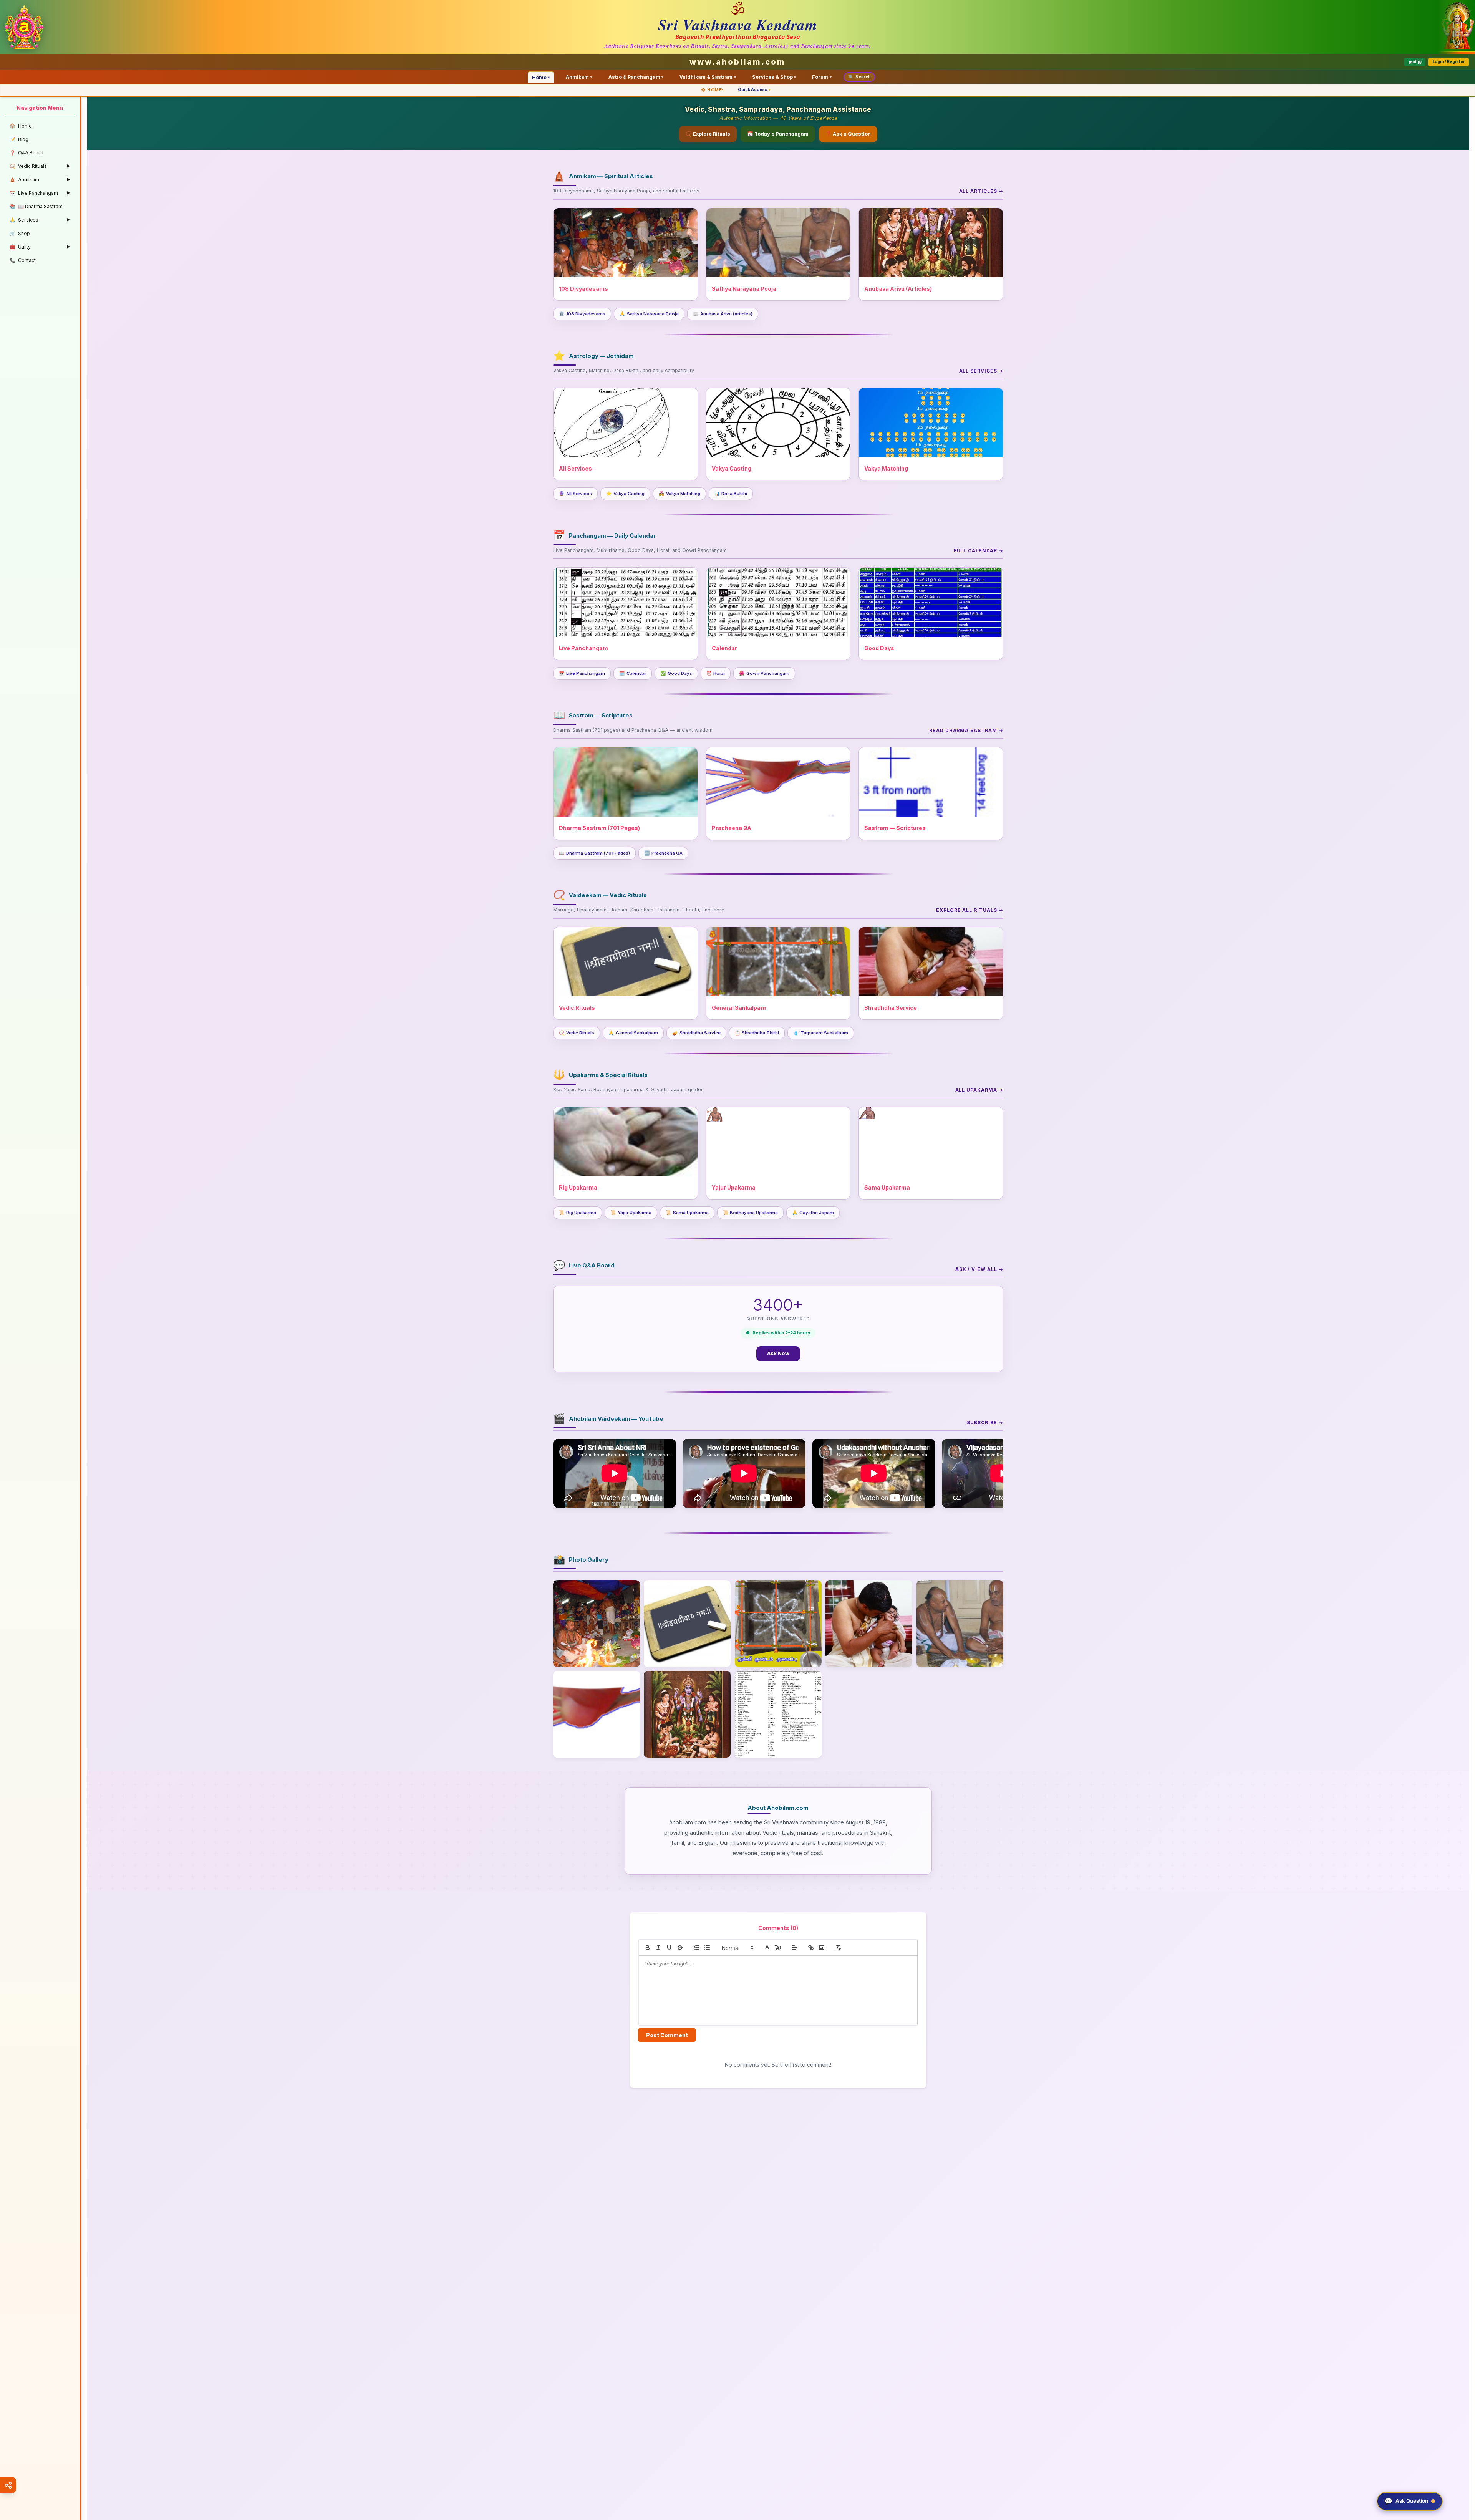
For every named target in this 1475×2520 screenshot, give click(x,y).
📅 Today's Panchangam (778, 134)
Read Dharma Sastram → (966, 730)
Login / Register (1449, 62)
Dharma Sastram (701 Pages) (594, 853)
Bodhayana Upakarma (751, 1213)
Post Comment (667, 2035)
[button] (737, 1948)
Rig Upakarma (578, 1213)
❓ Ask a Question (848, 134)
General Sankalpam (633, 1033)
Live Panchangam (582, 673)
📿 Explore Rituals (708, 134)
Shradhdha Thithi (757, 1033)
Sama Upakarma (687, 1213)
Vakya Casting (625, 494)
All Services (575, 494)
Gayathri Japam (813, 1213)
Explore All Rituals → (970, 910)
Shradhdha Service (696, 1033)
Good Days (676, 673)
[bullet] (707, 1948)
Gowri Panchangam (764, 673)
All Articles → (981, 191)
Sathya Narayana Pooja (649, 314)
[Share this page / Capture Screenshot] (8, 2485)
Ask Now (778, 1353)
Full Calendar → (979, 551)
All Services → (981, 371)
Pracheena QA (663, 853)
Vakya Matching (679, 494)
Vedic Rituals (577, 1033)
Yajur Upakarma (631, 1213)
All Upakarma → (979, 1090)
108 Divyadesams (582, 314)
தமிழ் (1415, 62)
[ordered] (696, 1948)
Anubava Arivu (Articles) (723, 314)
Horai (716, 673)
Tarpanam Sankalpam (821, 1033)
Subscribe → (985, 1422)
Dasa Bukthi (731, 494)
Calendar (633, 673)
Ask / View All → (979, 1269)
